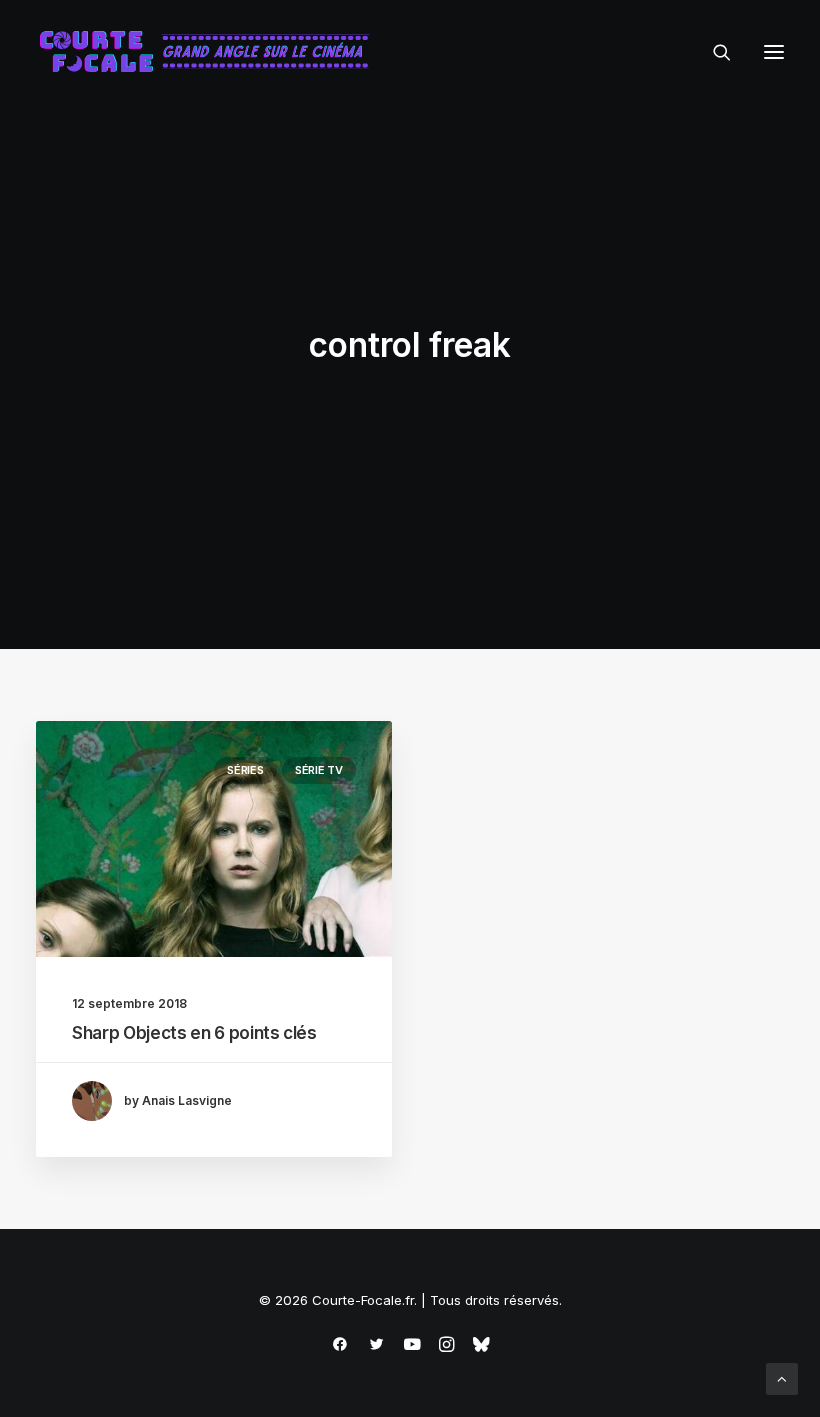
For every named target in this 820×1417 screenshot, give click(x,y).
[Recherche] (713, 52)
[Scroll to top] (782, 1377)
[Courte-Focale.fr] (211, 52)
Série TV (319, 770)
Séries (245, 770)
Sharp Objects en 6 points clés (194, 1033)
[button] (774, 52)
